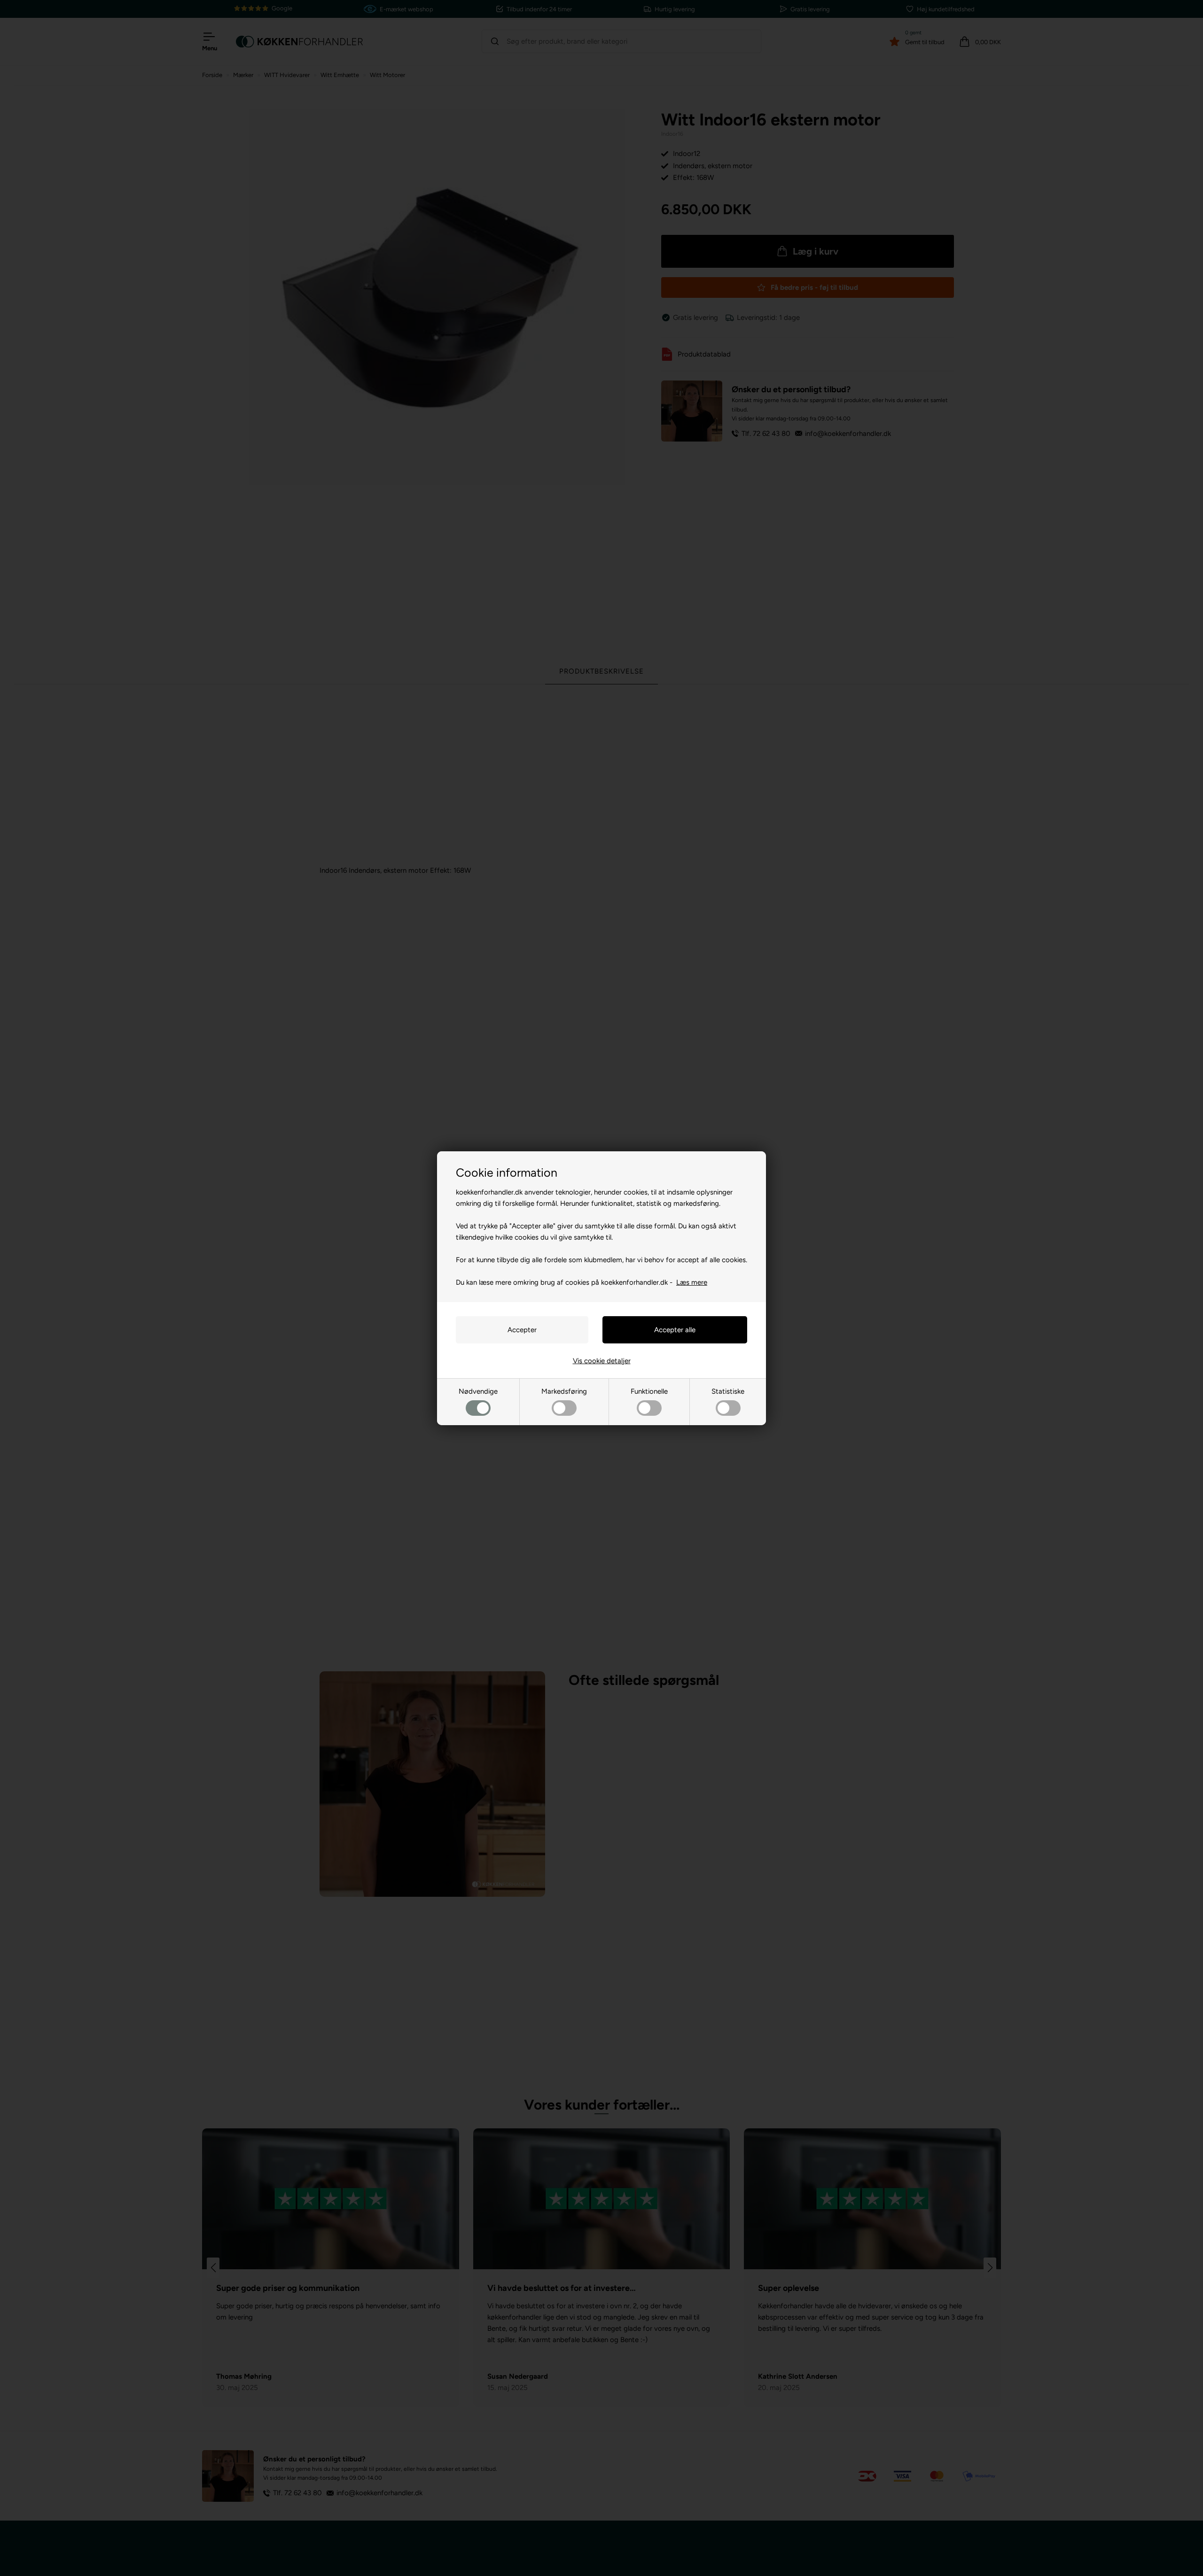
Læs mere (692, 1282)
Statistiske (728, 1391)
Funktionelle (649, 1391)
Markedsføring (564, 1391)
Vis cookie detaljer (602, 1361)
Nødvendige (478, 1391)
